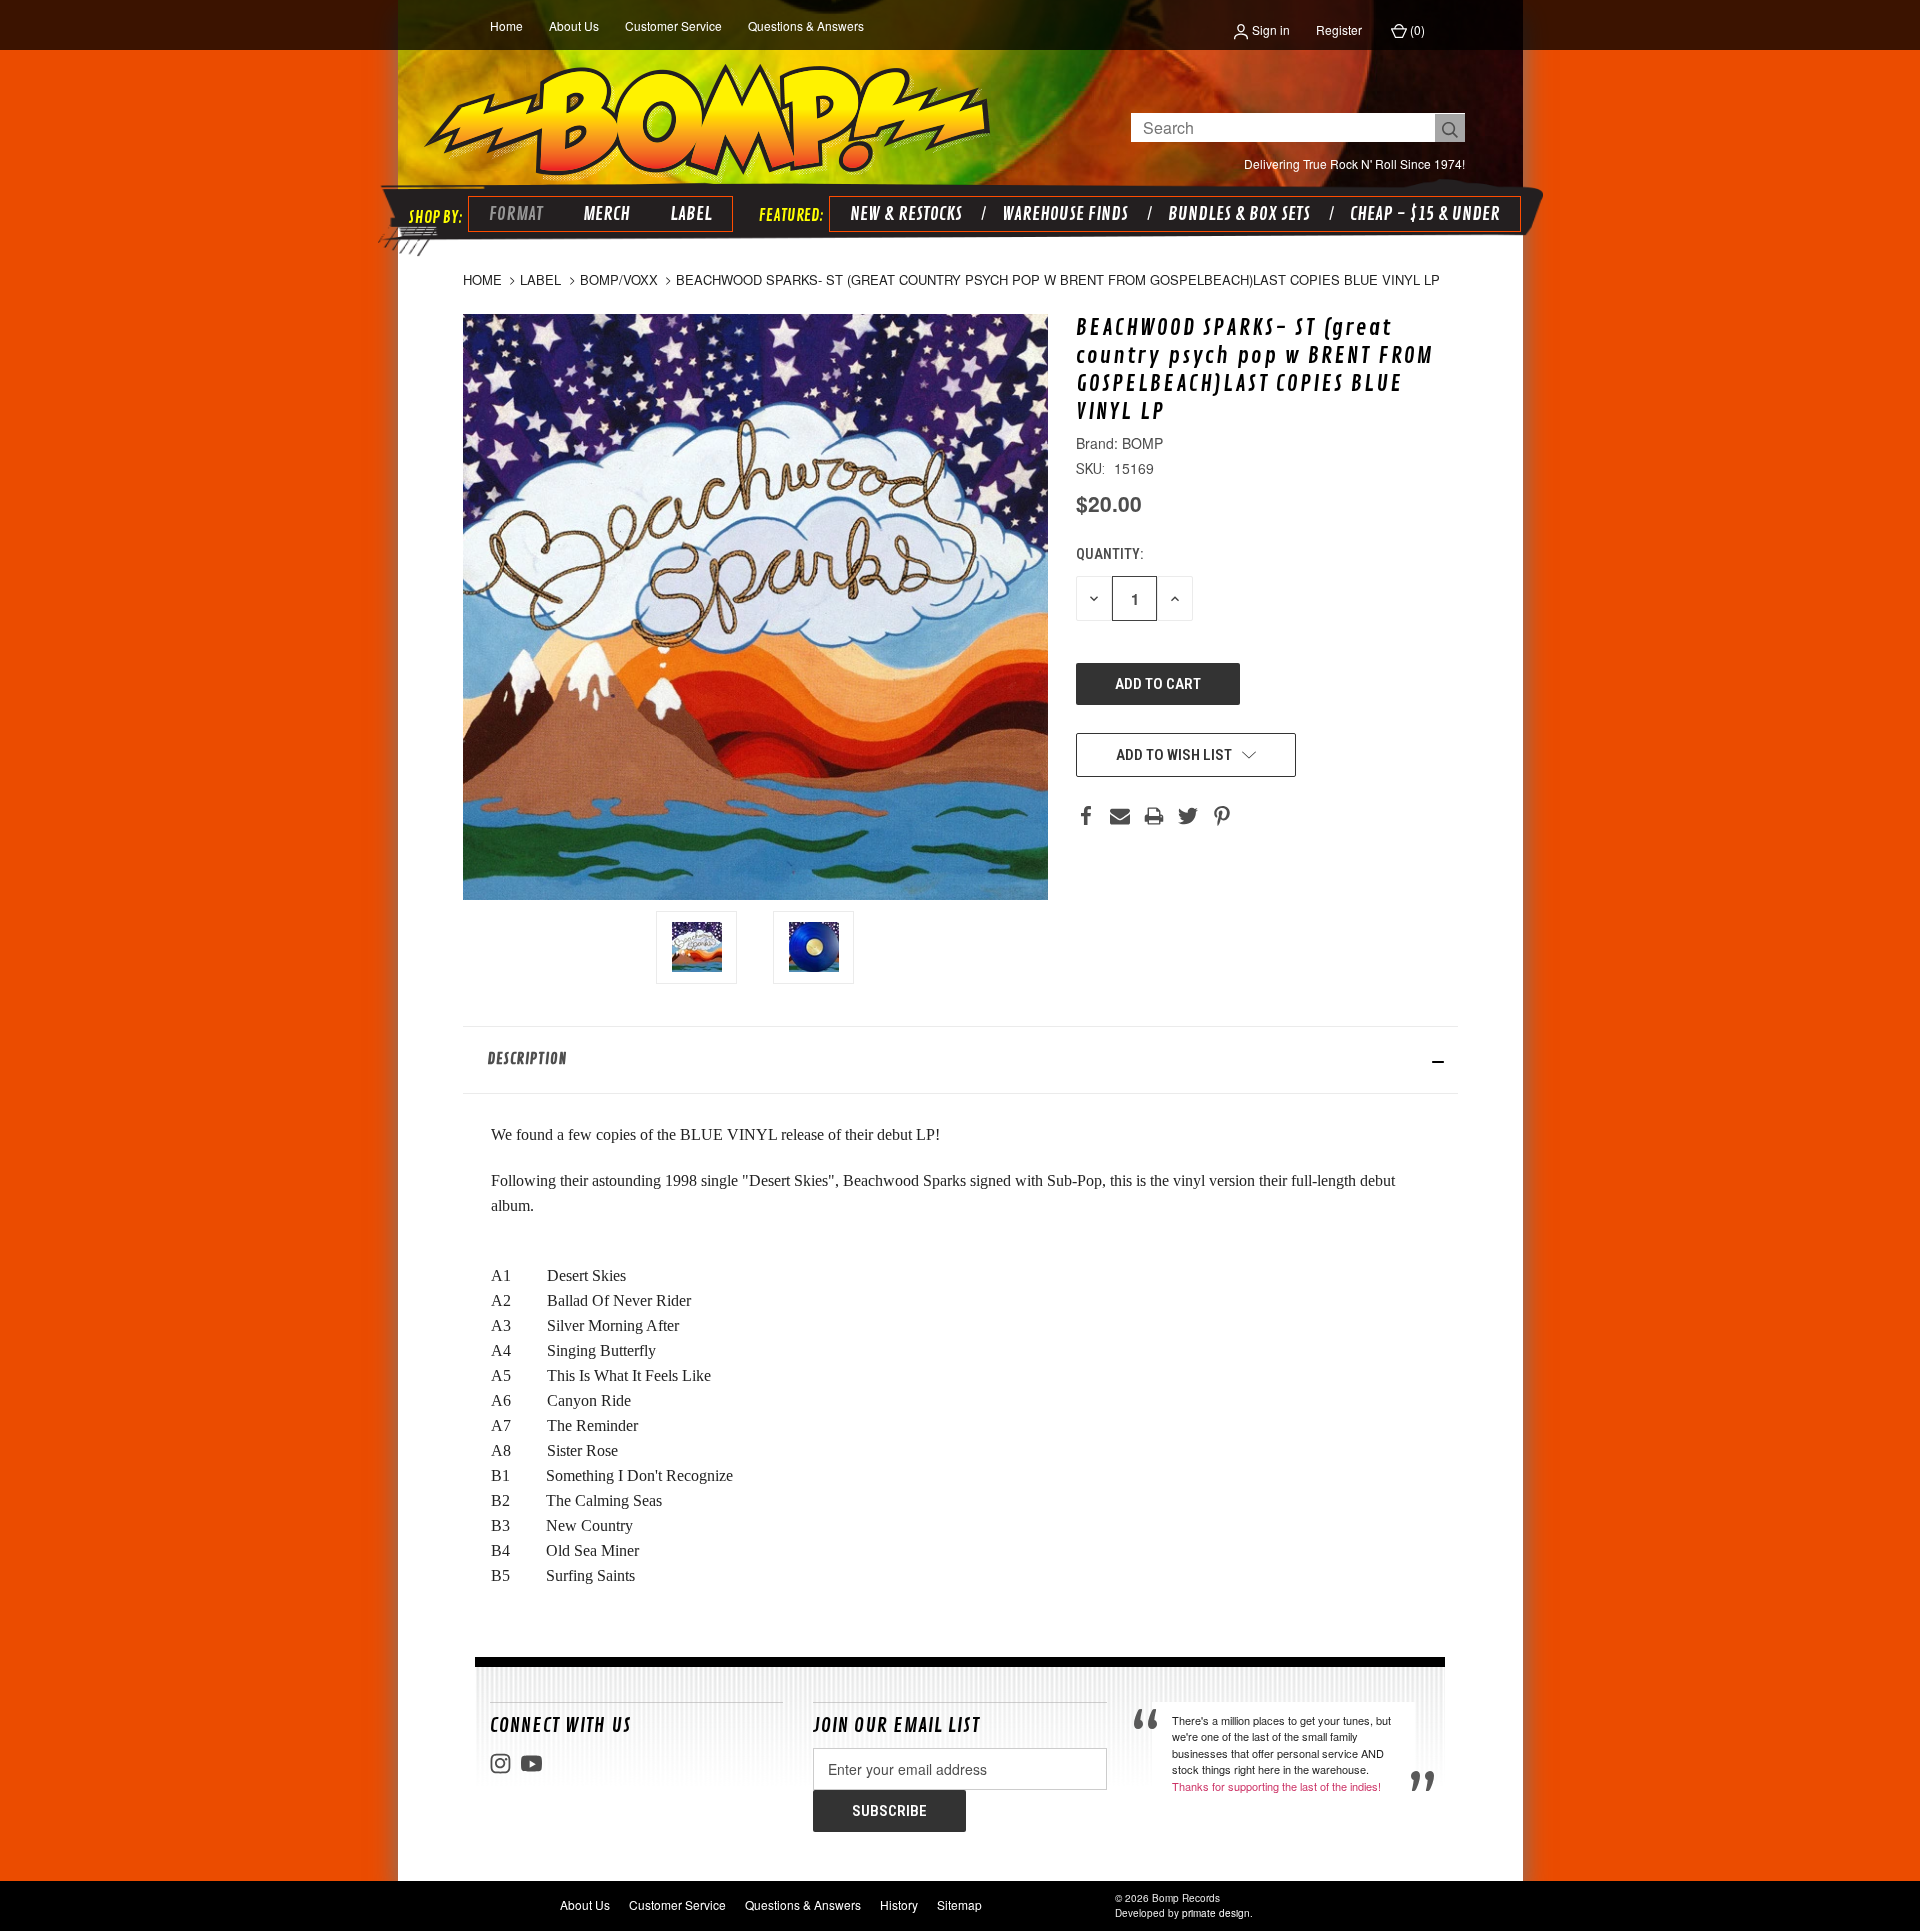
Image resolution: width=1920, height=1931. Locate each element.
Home (506, 25)
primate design (1216, 1913)
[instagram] (500, 1763)
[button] (960, 1060)
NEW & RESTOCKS (906, 214)
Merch (606, 214)
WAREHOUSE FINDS (1065, 214)
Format (516, 214)
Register (1339, 29)
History (899, 1904)
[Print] (1154, 816)
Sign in (1269, 29)
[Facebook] (1086, 816)
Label (691, 214)
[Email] (1120, 816)
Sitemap (959, 1904)
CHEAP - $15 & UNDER (1425, 214)
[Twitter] (1188, 816)
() (1416, 29)
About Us (574, 25)
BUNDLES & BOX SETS (1239, 214)
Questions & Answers (806, 25)
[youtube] (531, 1763)
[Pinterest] (1222, 816)
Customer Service (673, 25)
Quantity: (1109, 554)
